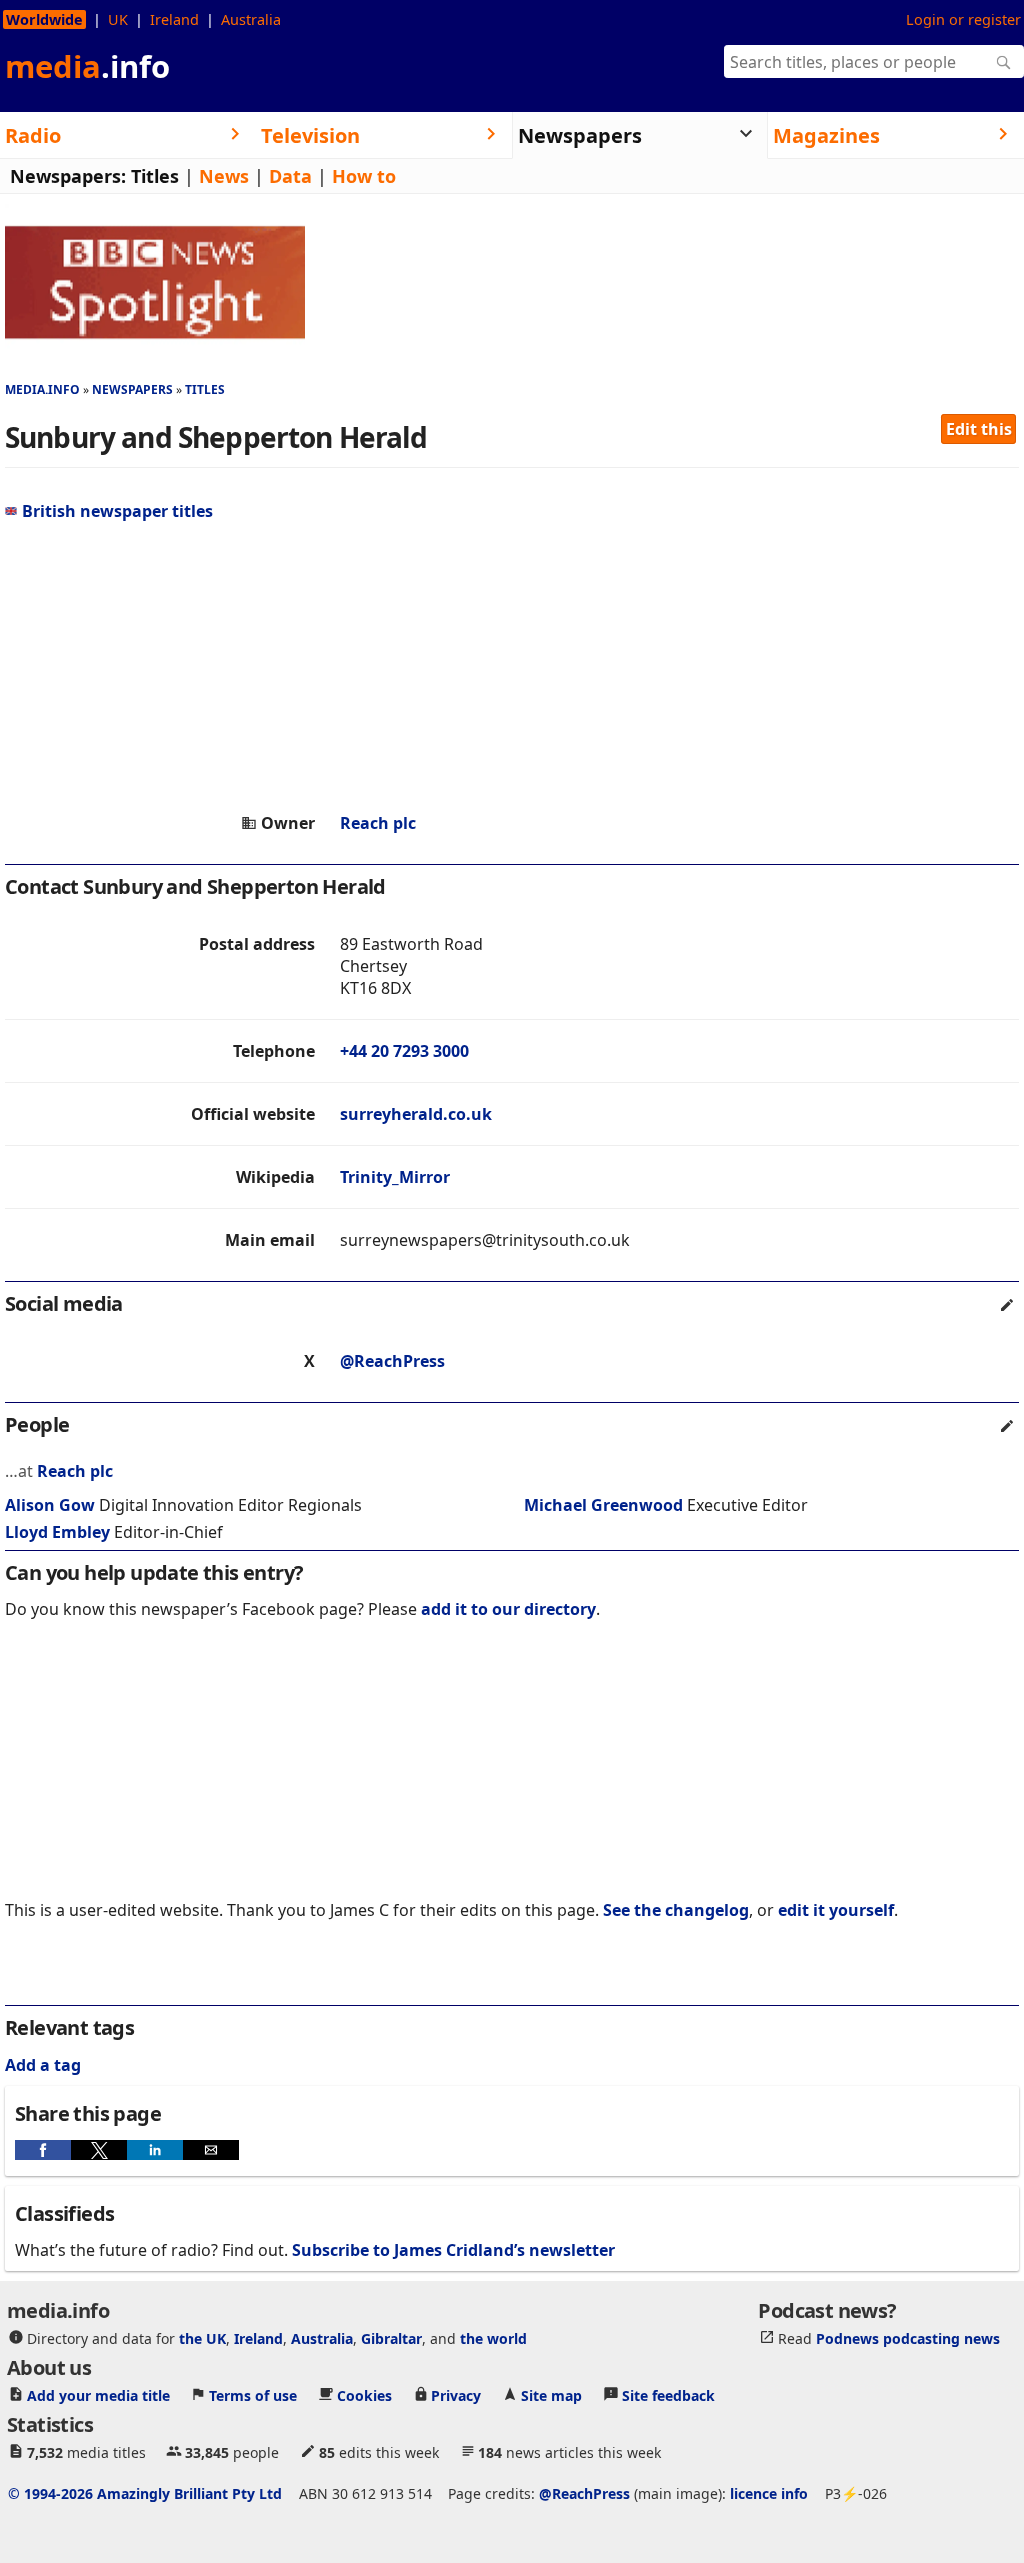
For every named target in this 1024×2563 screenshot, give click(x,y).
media (87, 66)
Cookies (364, 2395)
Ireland (174, 19)
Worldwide (44, 19)
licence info (769, 2493)
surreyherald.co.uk (416, 1114)
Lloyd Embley (57, 1532)
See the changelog (676, 1910)
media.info (42, 389)
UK (118, 19)
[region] (512, 667)
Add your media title (98, 2395)
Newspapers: (68, 176)
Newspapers (132, 389)
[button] (43, 2150)
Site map (551, 2395)
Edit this (979, 429)
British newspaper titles (117, 511)
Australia (251, 19)
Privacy (456, 2395)
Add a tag (43, 2065)
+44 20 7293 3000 (404, 1051)
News (224, 176)
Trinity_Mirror (395, 1177)
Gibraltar (391, 2338)
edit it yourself (836, 1910)
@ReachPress (392, 1361)
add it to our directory (508, 1609)
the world (493, 2338)
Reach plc (378, 823)
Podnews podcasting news (908, 2338)
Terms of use (253, 2395)
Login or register (963, 19)
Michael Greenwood (603, 1505)
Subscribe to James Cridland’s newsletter (453, 2250)
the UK (202, 2338)
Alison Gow (50, 1505)
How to (364, 176)
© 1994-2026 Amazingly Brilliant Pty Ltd (145, 2493)
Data (290, 176)
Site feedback (668, 2395)
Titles (155, 176)
